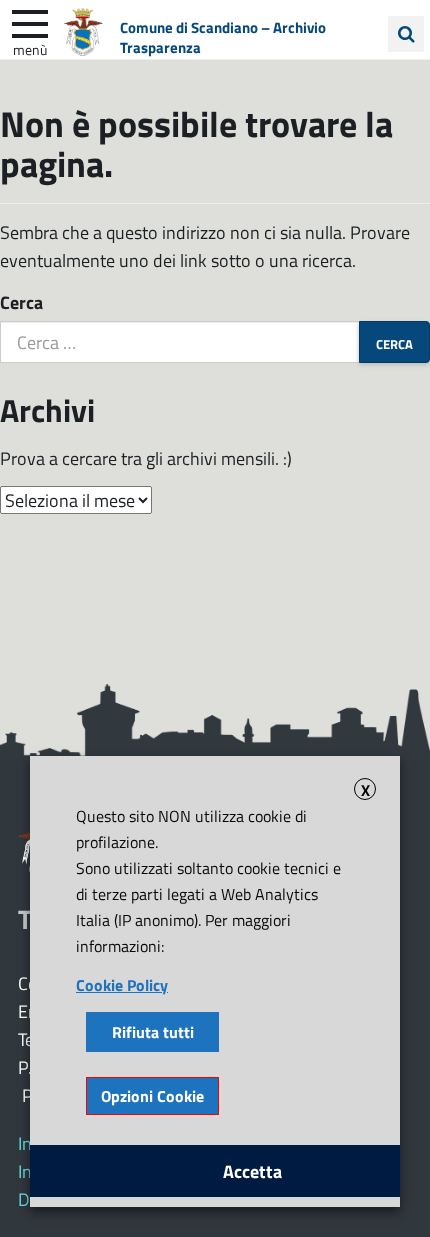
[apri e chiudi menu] (30, 22)
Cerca (21, 302)
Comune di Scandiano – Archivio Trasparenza (223, 37)
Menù (30, 49)
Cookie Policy (122, 984)
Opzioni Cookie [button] (152, 1095)
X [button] (365, 789)
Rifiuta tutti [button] (153, 1031)
